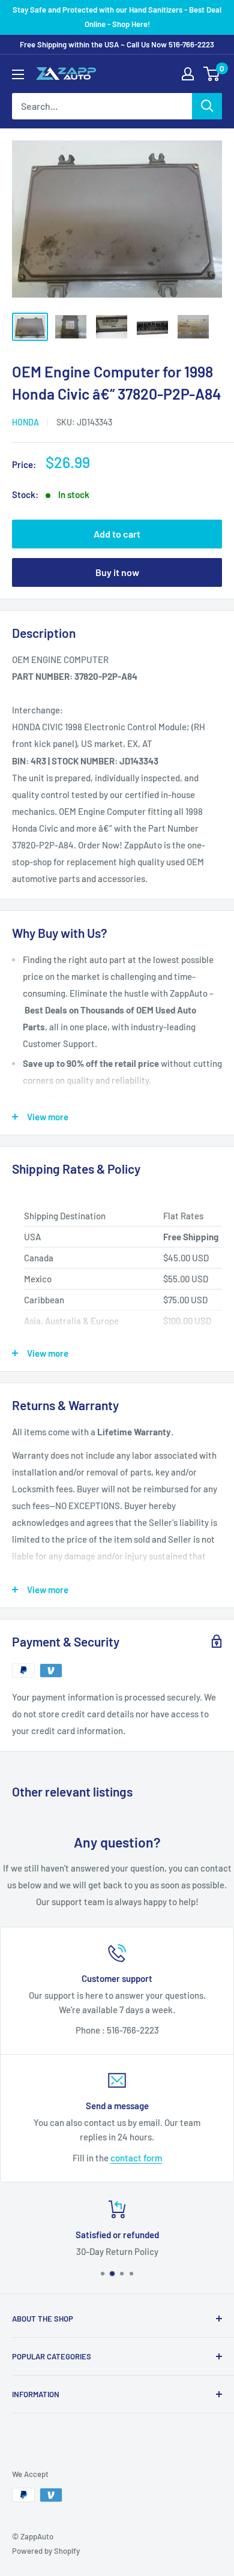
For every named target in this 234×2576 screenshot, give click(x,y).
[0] (212, 74)
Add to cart (117, 534)
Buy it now (117, 572)
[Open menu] (18, 74)
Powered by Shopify (46, 2551)
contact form (136, 2158)
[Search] (207, 106)
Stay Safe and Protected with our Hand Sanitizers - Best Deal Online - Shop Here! (117, 17)
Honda (25, 422)
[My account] (188, 74)
